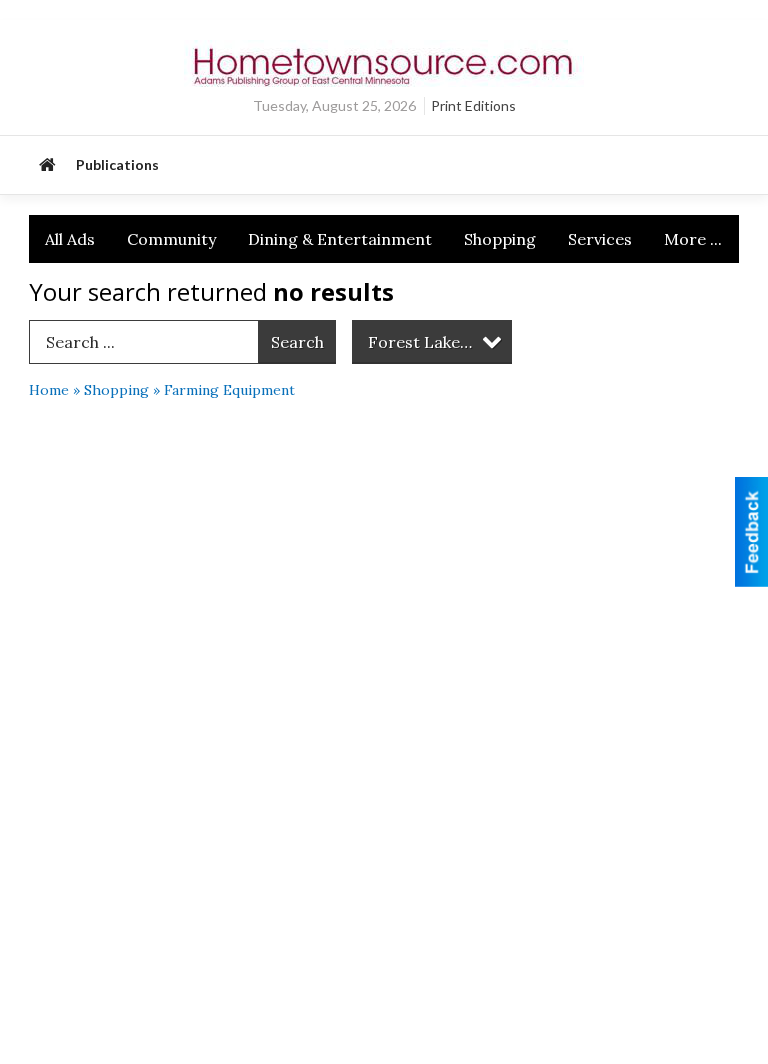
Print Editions (473, 105)
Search (297, 342)
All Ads (70, 239)
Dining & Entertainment (340, 239)
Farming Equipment (229, 390)
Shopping (500, 239)
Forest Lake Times (439, 342)
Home (49, 390)
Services (600, 239)
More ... (693, 239)
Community (171, 239)
